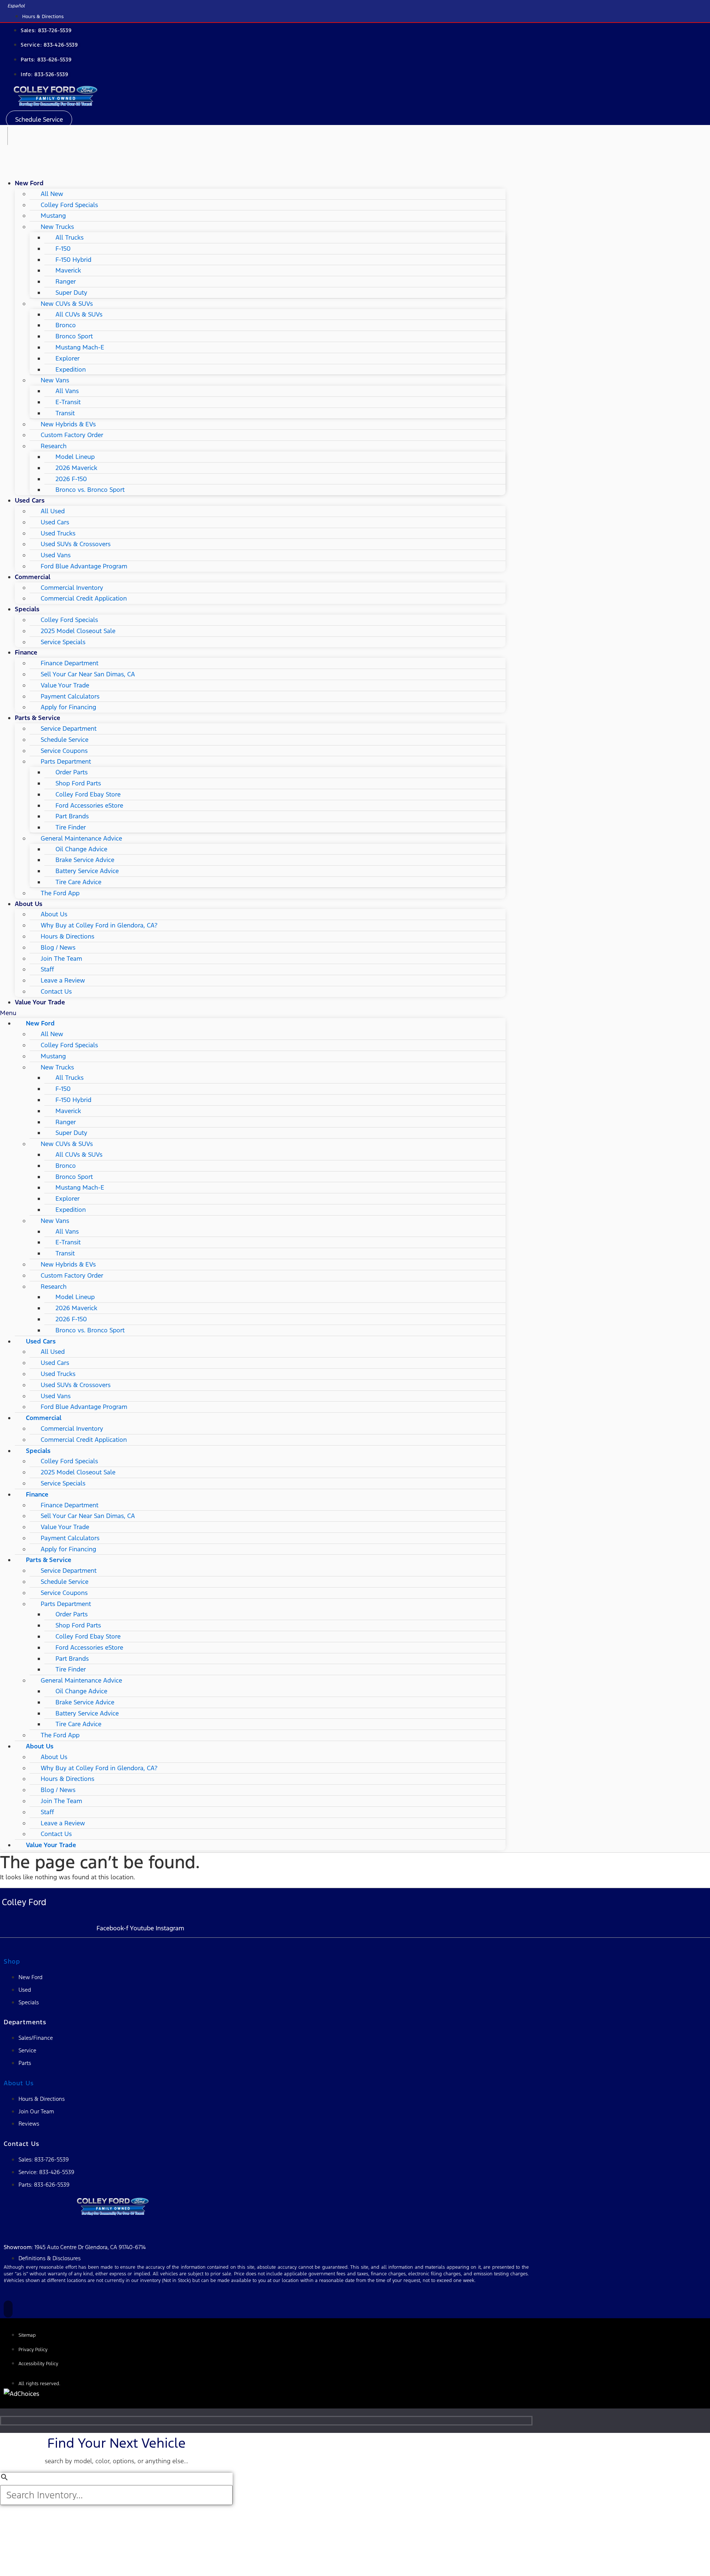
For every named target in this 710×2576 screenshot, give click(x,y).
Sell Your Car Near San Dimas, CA (88, 674)
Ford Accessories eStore (89, 805)
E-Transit (68, 402)
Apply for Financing (68, 707)
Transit (65, 413)
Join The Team (61, 959)
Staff (47, 969)
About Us (28, 904)
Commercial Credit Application (84, 598)
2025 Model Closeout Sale (78, 631)
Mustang (53, 216)
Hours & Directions (67, 936)
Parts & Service (38, 718)
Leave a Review (63, 980)
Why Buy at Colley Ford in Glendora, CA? (99, 925)
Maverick (68, 270)
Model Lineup (75, 457)
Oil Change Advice (81, 849)
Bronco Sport (74, 336)
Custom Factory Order (72, 435)
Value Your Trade (65, 685)
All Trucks (70, 237)
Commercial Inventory (72, 588)
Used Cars (30, 500)
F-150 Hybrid (73, 260)
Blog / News (58, 947)
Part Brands (72, 816)
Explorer (67, 358)
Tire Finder (71, 827)
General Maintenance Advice (81, 838)
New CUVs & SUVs (67, 304)
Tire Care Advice (78, 882)
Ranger (66, 281)
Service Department (69, 728)
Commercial (33, 577)
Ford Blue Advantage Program (84, 566)
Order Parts (72, 772)
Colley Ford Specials (69, 205)
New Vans (55, 380)
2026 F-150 (71, 479)
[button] (39, 119)
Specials (27, 609)
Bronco (66, 325)
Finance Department (70, 663)
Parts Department (66, 761)
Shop (12, 1961)
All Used (53, 511)
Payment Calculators (70, 696)
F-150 (63, 249)
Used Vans (56, 555)
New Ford (29, 183)
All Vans (67, 391)
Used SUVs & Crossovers (76, 544)
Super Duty (71, 293)
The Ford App (60, 893)
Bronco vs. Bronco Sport (90, 490)
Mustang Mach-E (80, 347)
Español (16, 6)
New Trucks (57, 227)
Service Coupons (64, 751)
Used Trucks (58, 533)
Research (54, 446)
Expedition (71, 369)
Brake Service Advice (85, 860)
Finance (26, 652)
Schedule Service (65, 740)
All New (52, 194)
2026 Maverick (76, 468)
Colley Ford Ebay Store (88, 794)
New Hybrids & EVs (68, 424)
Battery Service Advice (87, 871)
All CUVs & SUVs (79, 314)
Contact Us (56, 991)
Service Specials (63, 642)
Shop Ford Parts (78, 783)
